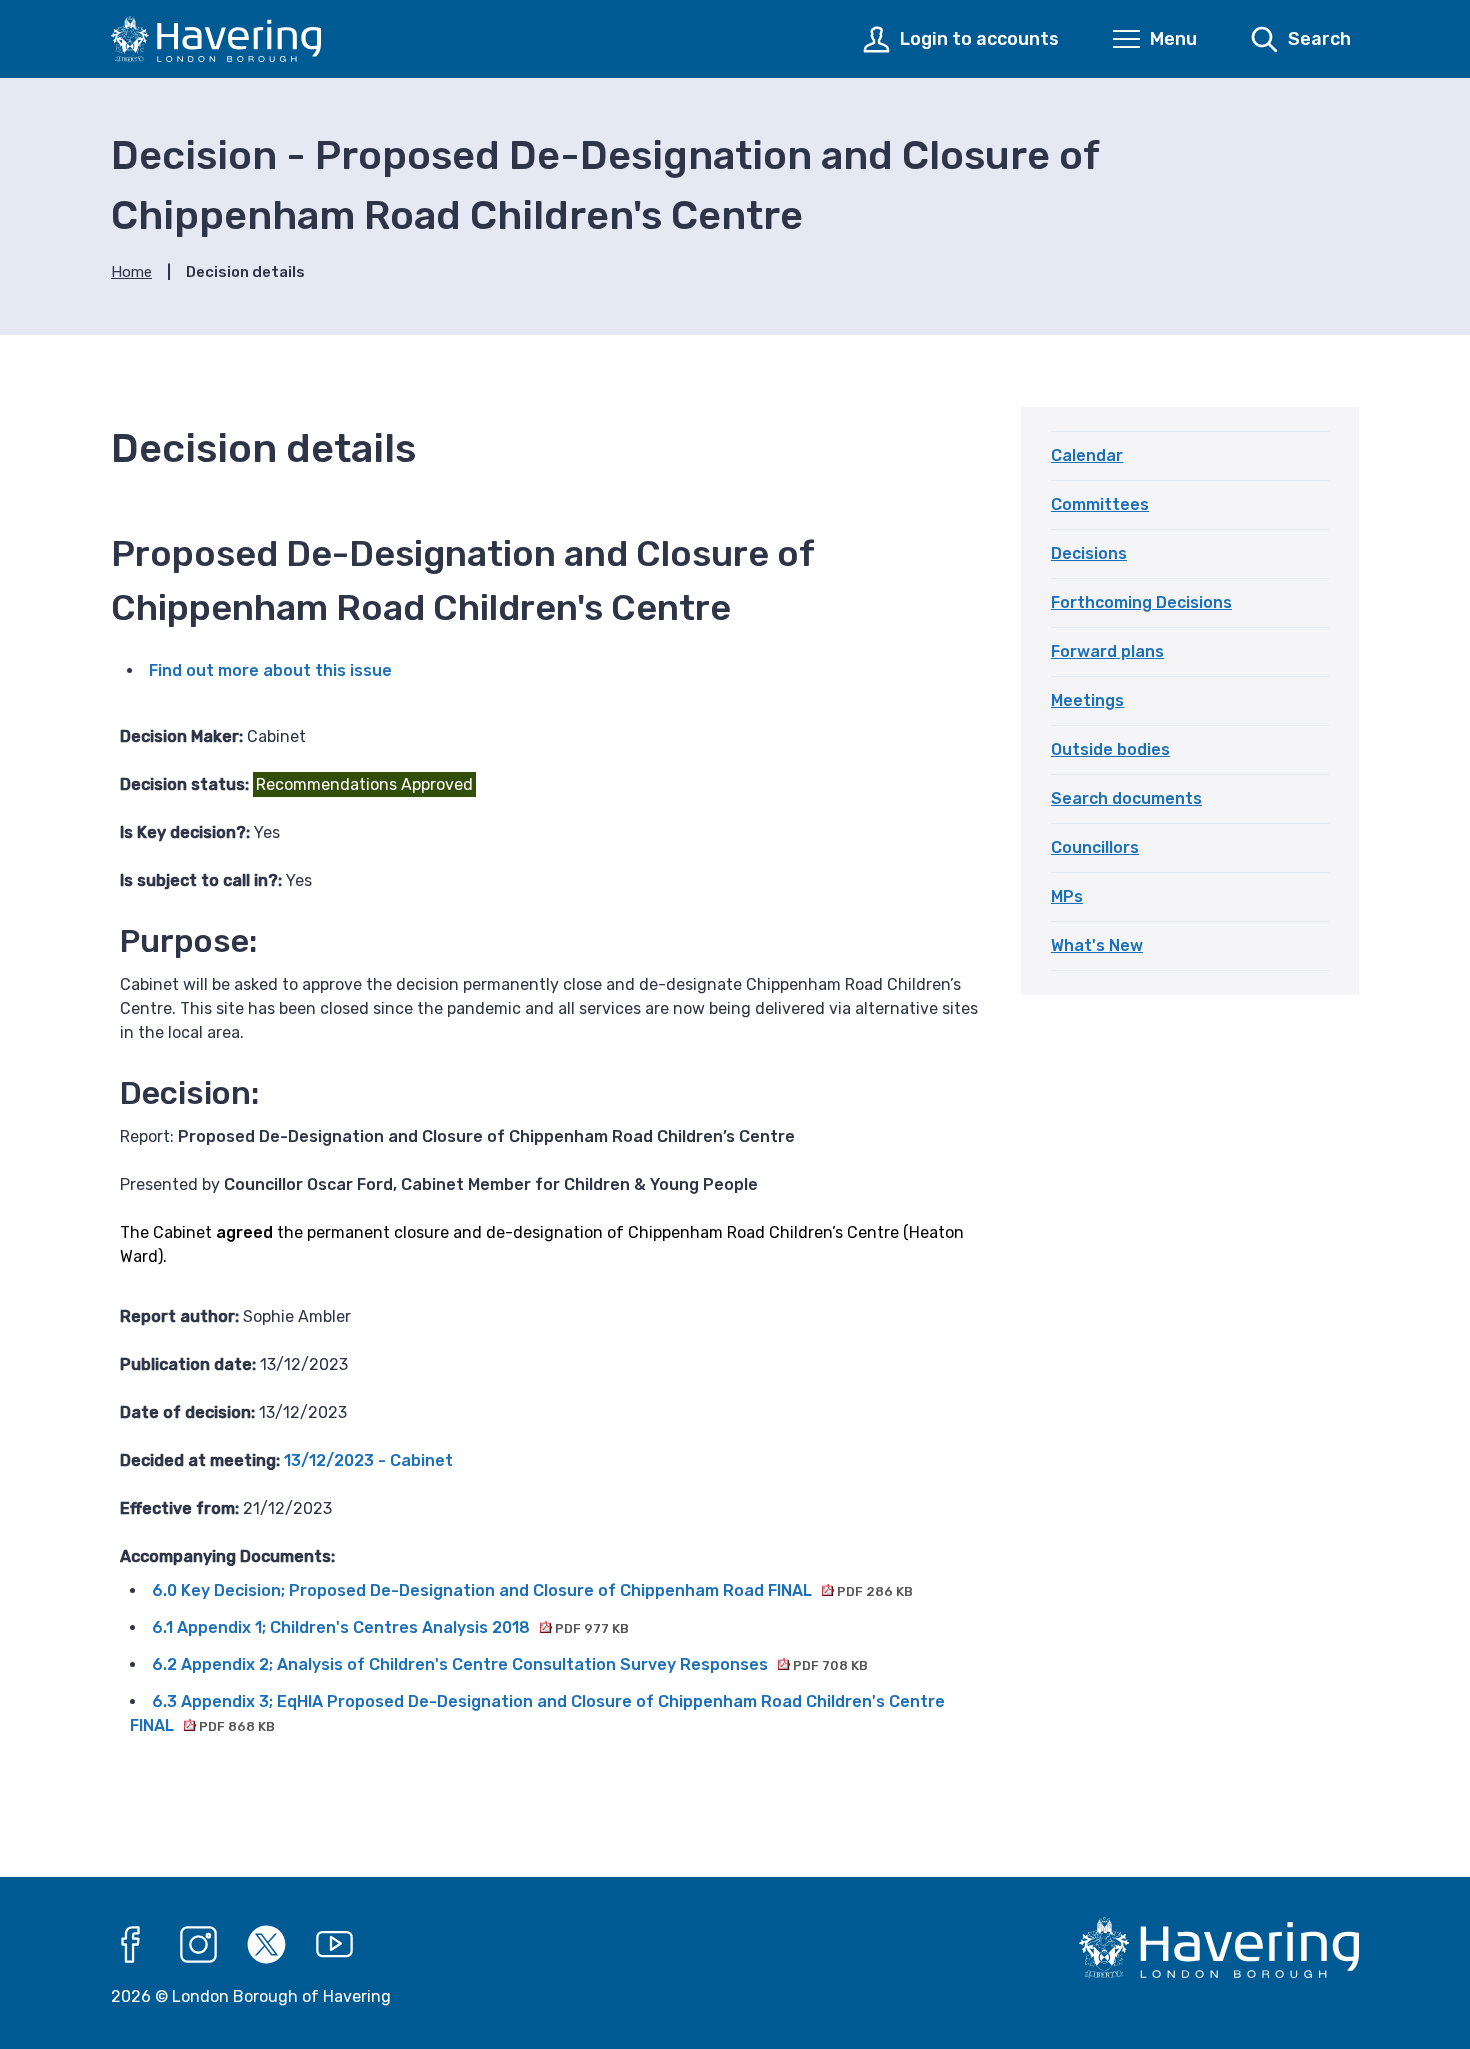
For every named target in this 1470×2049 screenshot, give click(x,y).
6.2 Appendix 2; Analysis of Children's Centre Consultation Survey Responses (510, 1664)
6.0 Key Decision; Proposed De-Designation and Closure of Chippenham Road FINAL (532, 1590)
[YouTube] (335, 1945)
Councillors (1095, 847)
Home (131, 272)
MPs (1067, 896)
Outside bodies (1110, 749)
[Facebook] (131, 1945)
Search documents (1126, 798)
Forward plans (1107, 651)
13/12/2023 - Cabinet (368, 1460)
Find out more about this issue (270, 670)
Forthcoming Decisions (1141, 602)
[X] (267, 1945)
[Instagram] (199, 1945)
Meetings (1087, 700)
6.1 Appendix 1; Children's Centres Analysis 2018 (390, 1627)
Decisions (1089, 553)
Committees (1100, 504)
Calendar (1087, 455)
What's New (1097, 945)
